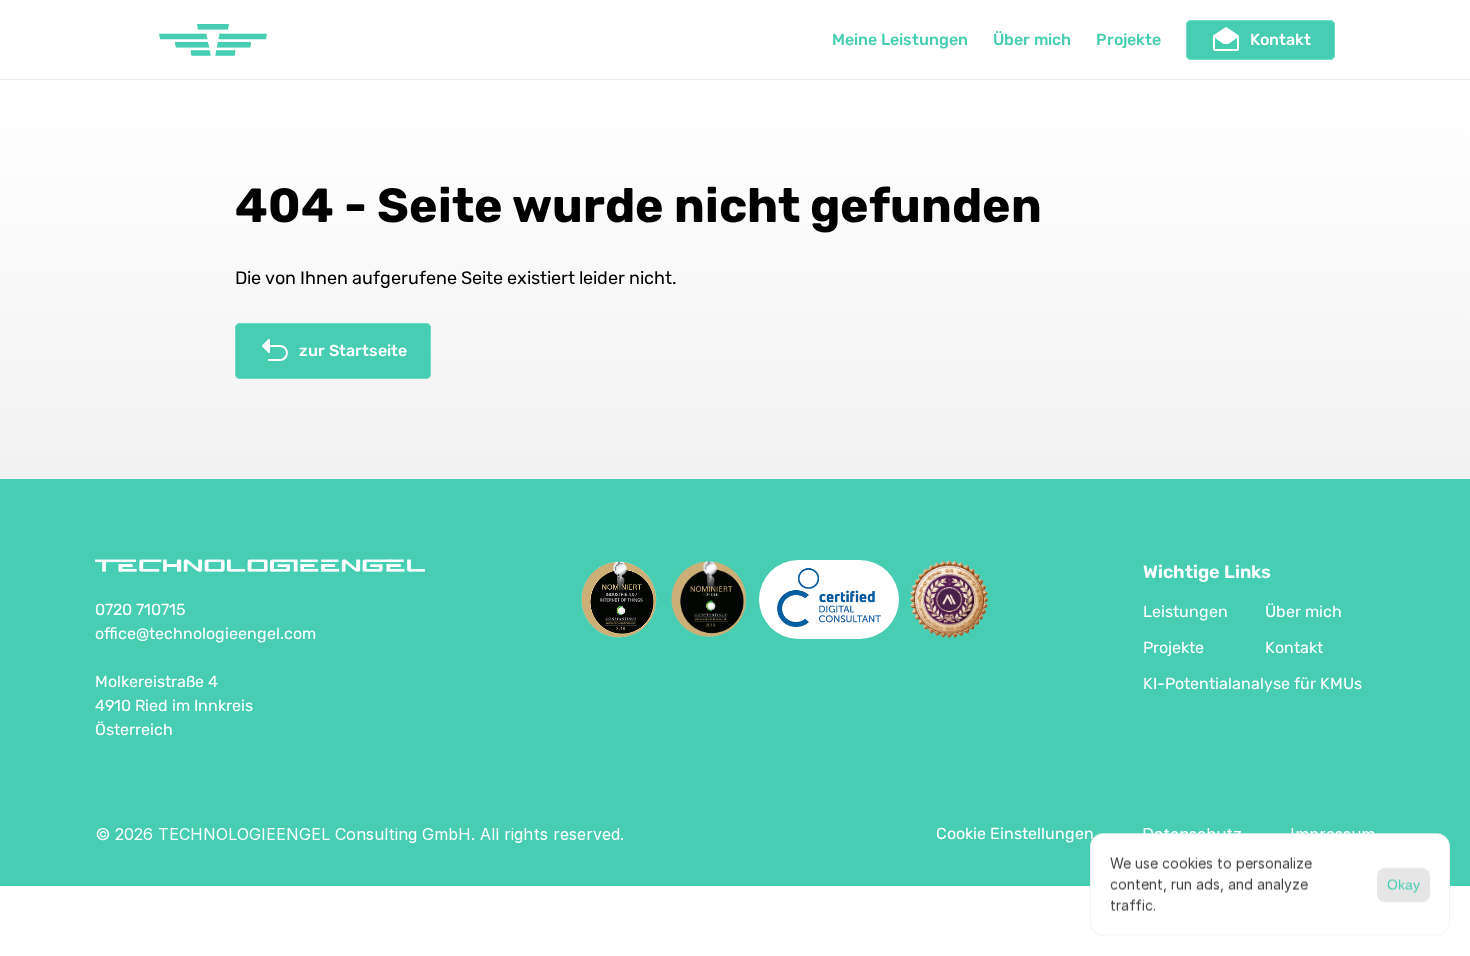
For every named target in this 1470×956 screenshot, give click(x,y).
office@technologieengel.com (205, 633)
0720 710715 (140, 609)
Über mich (1032, 39)
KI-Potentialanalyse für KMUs (1252, 683)
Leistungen (1185, 611)
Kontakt (1294, 647)
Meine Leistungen (900, 39)
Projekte (1128, 39)
